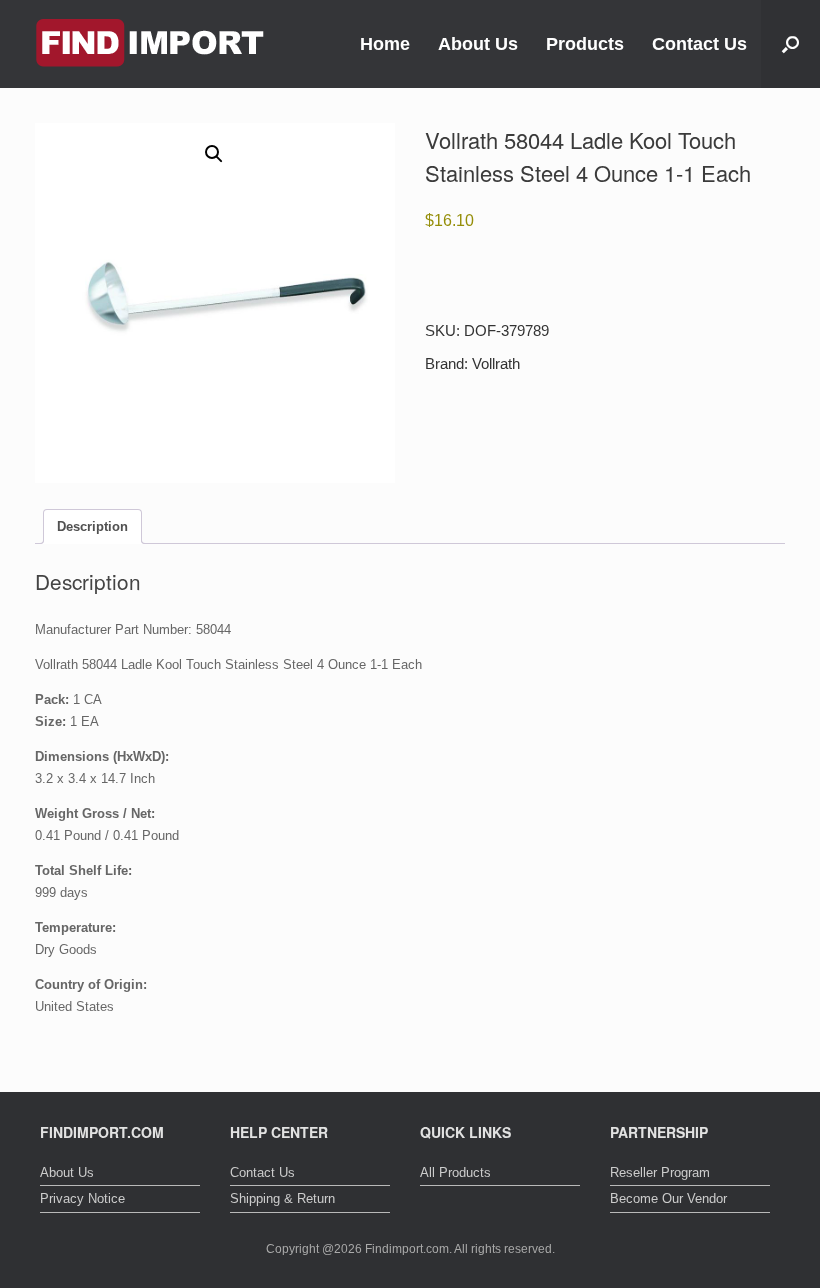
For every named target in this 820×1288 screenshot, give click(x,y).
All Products (455, 1172)
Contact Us (699, 44)
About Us (478, 44)
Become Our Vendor (668, 1198)
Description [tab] (92, 526)
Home (385, 44)
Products (585, 44)
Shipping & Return (282, 1198)
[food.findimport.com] (150, 44)
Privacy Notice (82, 1198)
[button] (790, 44)
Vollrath (496, 363)
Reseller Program (660, 1172)
